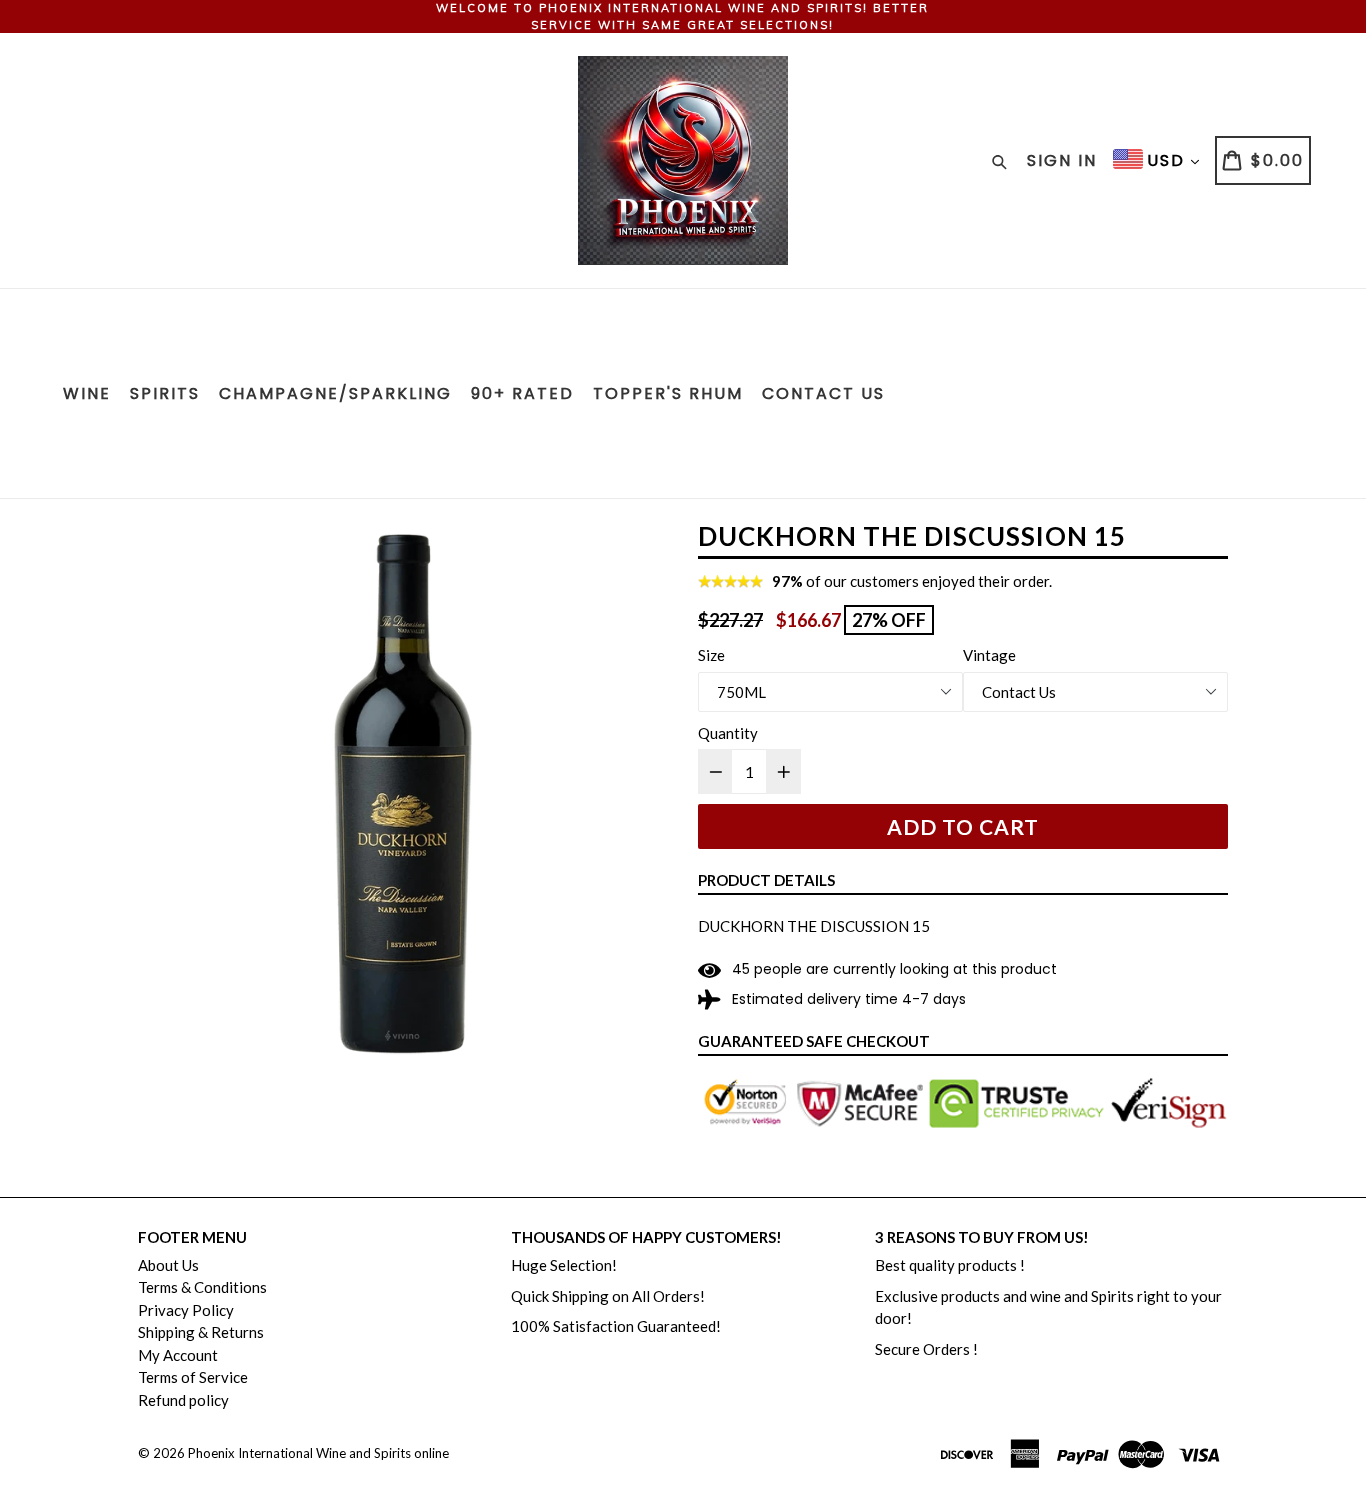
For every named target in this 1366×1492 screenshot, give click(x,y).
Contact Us (823, 393)
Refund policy (183, 1400)
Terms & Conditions (202, 1287)
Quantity (728, 733)
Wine (87, 393)
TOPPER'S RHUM (668, 393)
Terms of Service (193, 1377)
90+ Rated (522, 393)
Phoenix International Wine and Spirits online (318, 1453)
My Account (178, 1355)
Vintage (989, 655)
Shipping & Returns (201, 1332)
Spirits (165, 393)
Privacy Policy (186, 1310)
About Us (168, 1265)
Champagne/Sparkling (335, 393)
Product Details (766, 880)
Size (711, 655)
